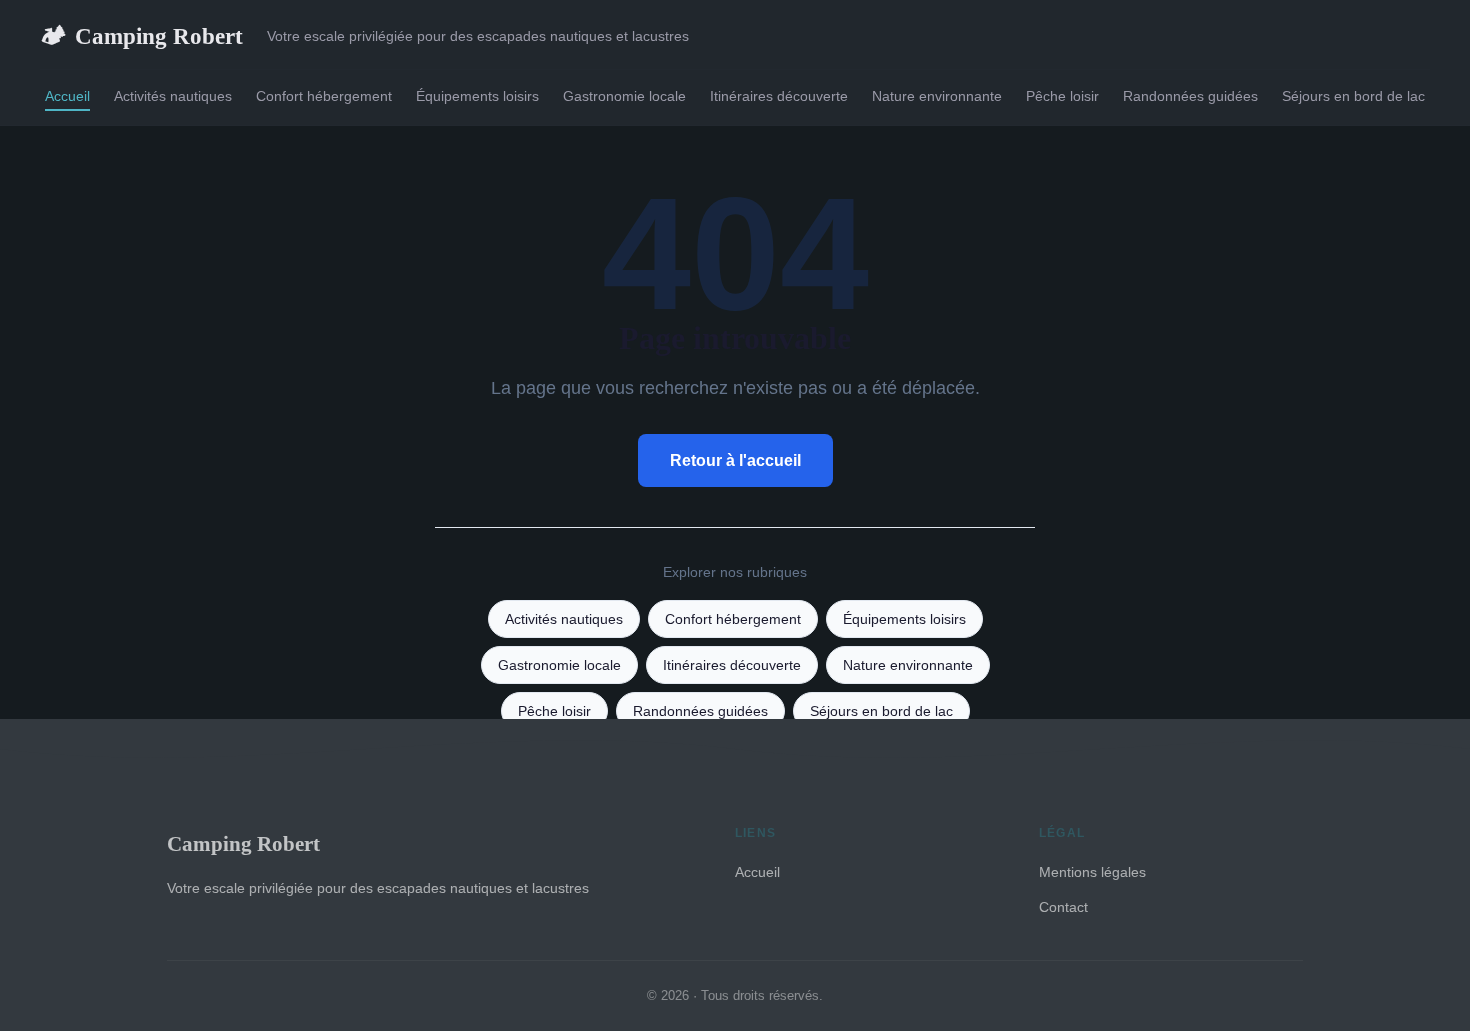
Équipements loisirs (477, 96)
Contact (1063, 907)
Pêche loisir (1062, 96)
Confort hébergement (324, 96)
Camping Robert (141, 36)
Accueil (67, 96)
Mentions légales (1092, 872)
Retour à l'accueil (735, 460)
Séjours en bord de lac (1353, 96)
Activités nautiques (173, 96)
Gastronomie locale (624, 96)
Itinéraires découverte (779, 96)
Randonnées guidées (1190, 96)
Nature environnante (937, 96)
